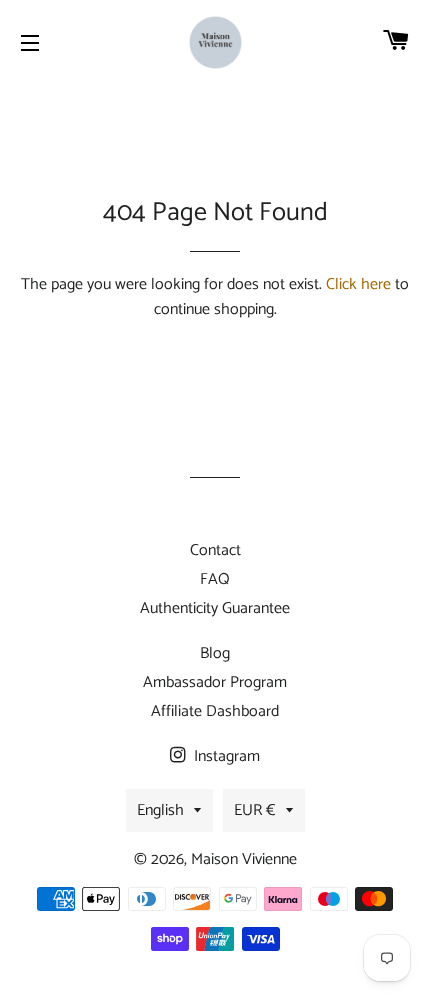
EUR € (255, 810)
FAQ (215, 579)
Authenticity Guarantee (215, 608)
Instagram (225, 756)
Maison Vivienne (244, 859)
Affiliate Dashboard (215, 711)
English (160, 810)
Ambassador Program (215, 682)
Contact (215, 550)
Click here (358, 284)
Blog (215, 653)
